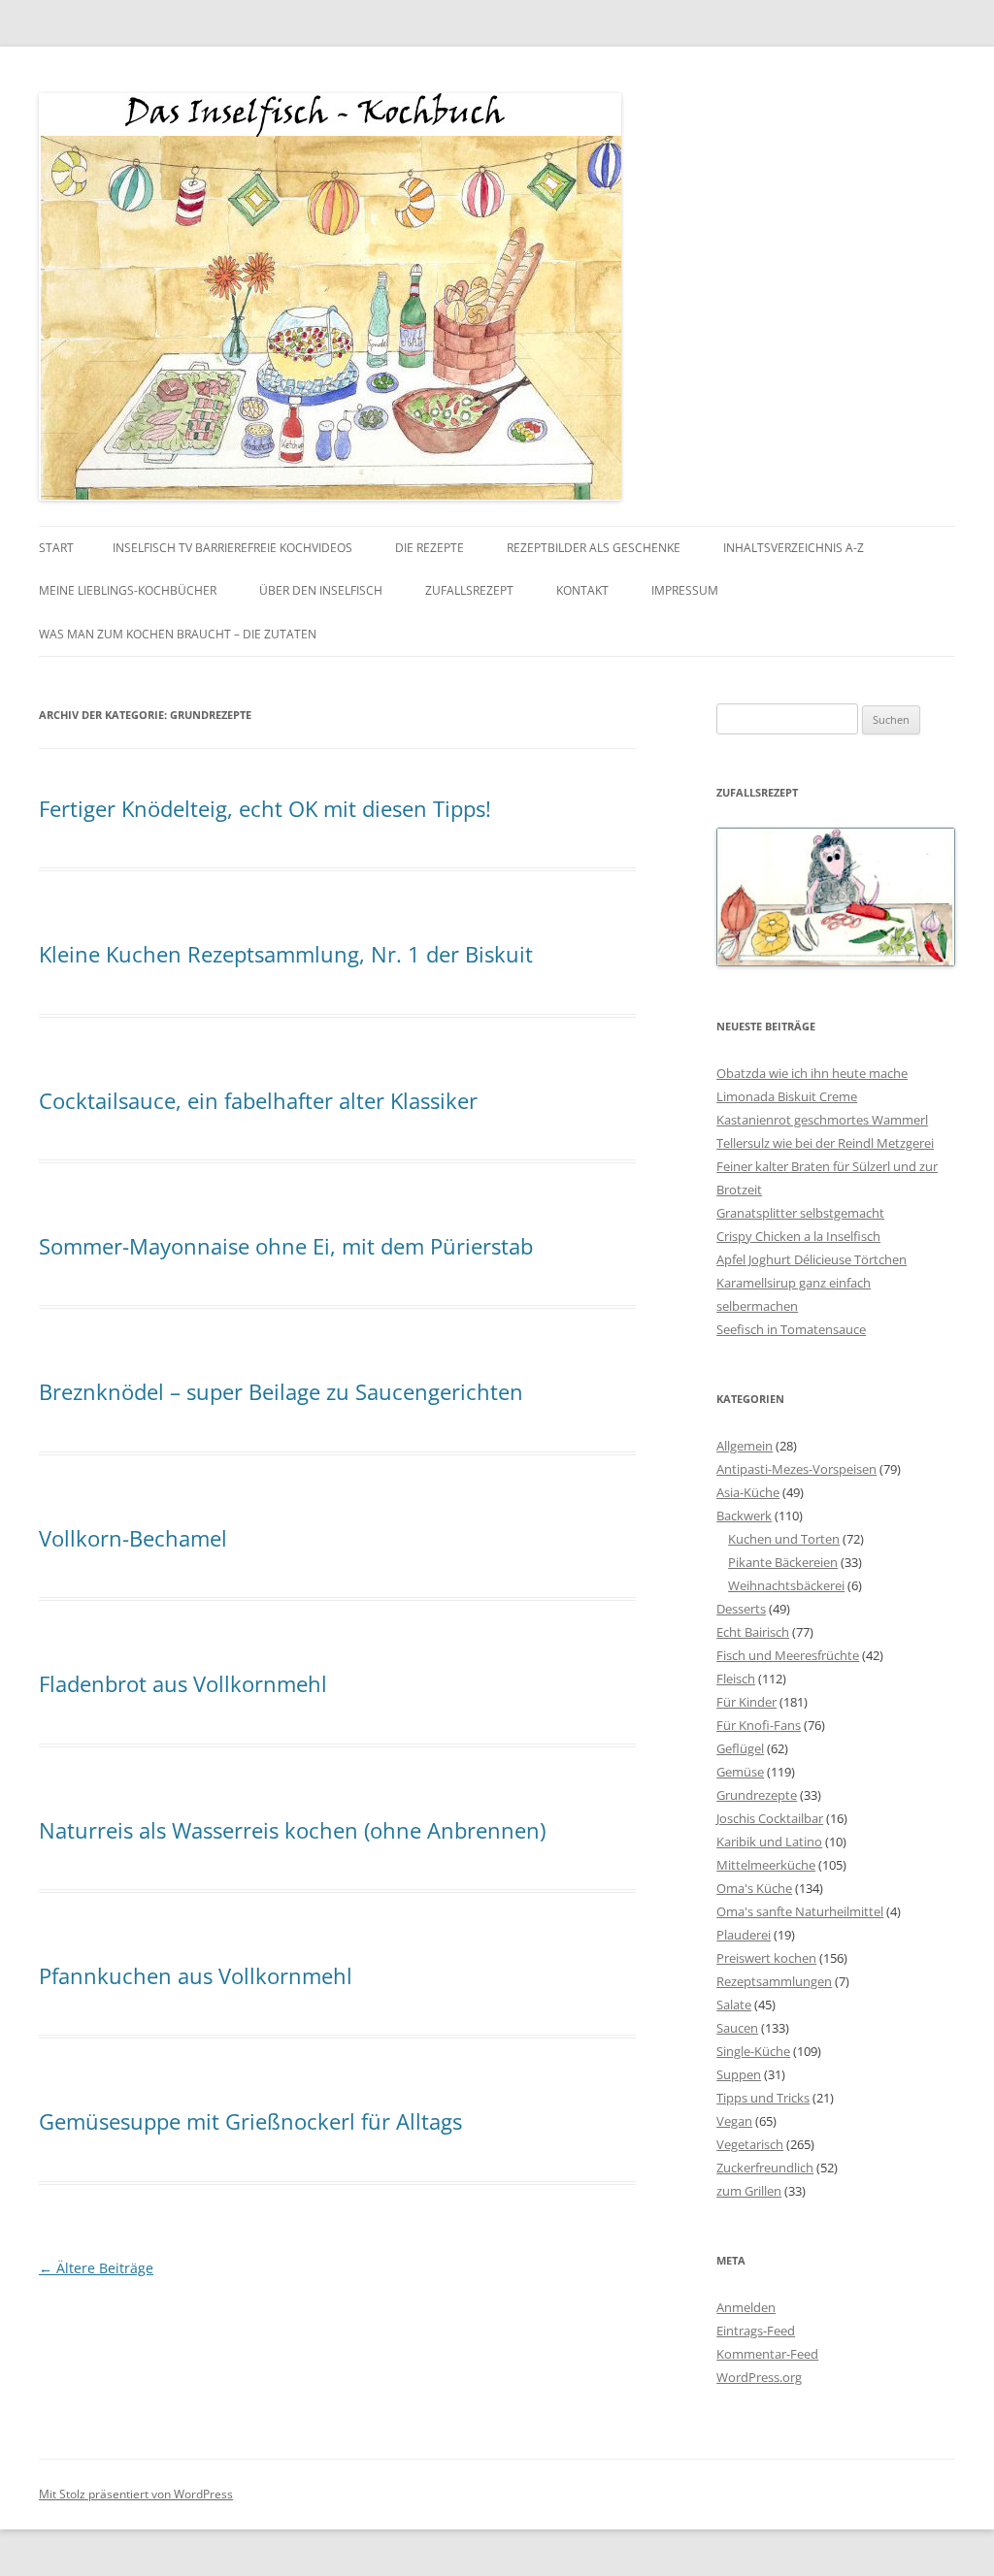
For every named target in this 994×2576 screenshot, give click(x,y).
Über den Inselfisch (321, 590)
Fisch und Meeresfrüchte (788, 1655)
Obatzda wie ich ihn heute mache (812, 1073)
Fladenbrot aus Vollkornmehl (183, 1683)
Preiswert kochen (766, 1958)
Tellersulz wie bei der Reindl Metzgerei (825, 1143)
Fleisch (736, 1679)
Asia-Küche (748, 1492)
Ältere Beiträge (96, 2268)
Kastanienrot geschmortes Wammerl (822, 1120)
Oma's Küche (754, 1888)
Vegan (734, 2121)
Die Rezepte (430, 548)
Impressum (685, 590)
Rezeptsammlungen (774, 1981)
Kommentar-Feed (767, 2354)
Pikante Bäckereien (783, 1562)
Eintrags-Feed (756, 2331)
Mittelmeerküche (766, 1865)
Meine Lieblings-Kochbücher (128, 590)
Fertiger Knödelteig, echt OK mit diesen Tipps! (265, 808)
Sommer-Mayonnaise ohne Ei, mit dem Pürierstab (286, 1246)
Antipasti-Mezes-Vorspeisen (796, 1469)
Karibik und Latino (769, 1842)
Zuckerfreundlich (765, 2168)
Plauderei (744, 1935)
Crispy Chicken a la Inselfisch (798, 1236)
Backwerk (744, 1516)
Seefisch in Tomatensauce (791, 1329)
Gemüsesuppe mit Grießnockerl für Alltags (250, 2121)
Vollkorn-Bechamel (133, 1538)
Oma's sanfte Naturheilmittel (800, 1911)
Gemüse (740, 1772)
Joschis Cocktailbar (770, 1818)
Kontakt (582, 590)
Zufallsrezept (469, 590)
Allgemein (745, 1446)
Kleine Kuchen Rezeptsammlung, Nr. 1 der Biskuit (286, 954)
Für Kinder (746, 1702)
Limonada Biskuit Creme (787, 1096)
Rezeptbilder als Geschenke (594, 548)
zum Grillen (749, 2191)
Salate (734, 2005)
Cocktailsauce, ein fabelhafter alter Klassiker (258, 1100)
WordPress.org (759, 2377)
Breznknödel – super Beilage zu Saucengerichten (281, 1391)
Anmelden (746, 2307)
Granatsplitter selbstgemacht (800, 1213)
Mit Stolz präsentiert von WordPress (136, 2494)
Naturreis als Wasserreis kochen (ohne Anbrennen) (292, 1830)
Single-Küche (753, 2051)
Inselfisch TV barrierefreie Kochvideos (232, 548)
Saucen (737, 2028)
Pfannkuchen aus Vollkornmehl (196, 1975)
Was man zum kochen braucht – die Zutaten (178, 634)
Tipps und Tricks (763, 2098)
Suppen (739, 2074)
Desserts (741, 1609)
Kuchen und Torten (784, 1539)
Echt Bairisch (753, 1632)
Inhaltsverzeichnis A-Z (794, 548)
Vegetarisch (750, 2144)
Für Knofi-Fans (759, 1725)
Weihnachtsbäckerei (786, 1585)
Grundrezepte (757, 1795)
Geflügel (740, 1748)
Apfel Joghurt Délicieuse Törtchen (812, 1259)
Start (56, 548)
